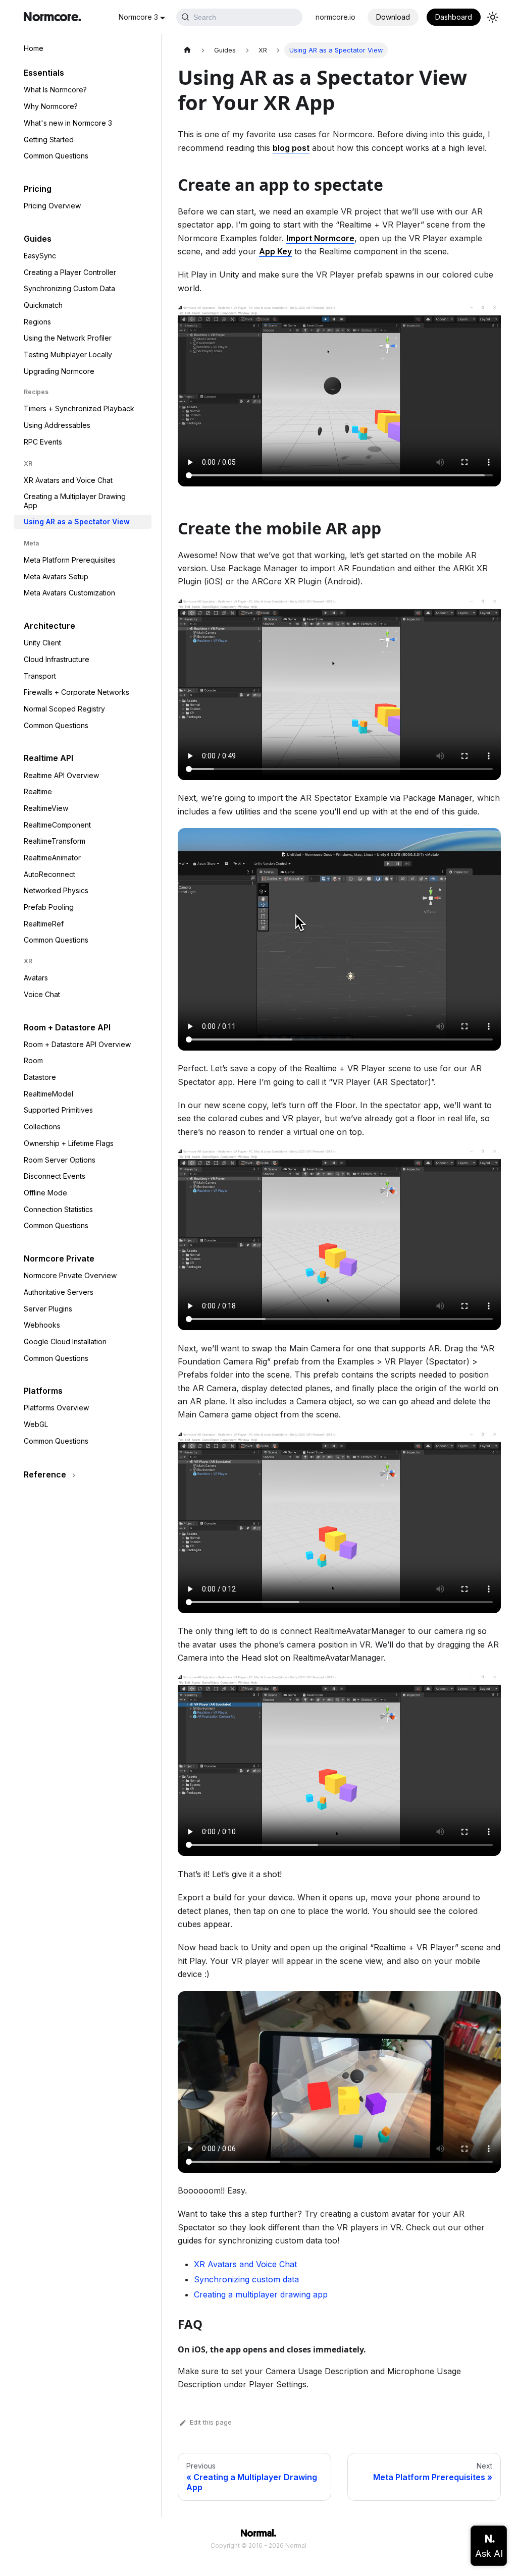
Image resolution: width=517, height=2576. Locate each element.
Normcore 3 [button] (138, 17)
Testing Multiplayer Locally (68, 354)
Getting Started (49, 140)
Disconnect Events (55, 1176)
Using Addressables (57, 425)
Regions (37, 322)
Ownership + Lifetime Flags (69, 1143)
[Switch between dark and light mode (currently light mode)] (493, 17)
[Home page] (187, 50)
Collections (42, 1127)
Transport (40, 676)
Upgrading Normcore (59, 371)
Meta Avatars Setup (56, 577)
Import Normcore (320, 238)
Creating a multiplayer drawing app (261, 2294)
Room (33, 1060)
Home (34, 48)
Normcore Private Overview (70, 1275)
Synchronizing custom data (246, 2279)
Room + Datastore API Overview (77, 1044)
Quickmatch (43, 305)
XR (28, 463)
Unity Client (42, 643)
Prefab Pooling (49, 907)
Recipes (36, 392)
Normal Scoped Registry (64, 709)
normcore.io (335, 17)
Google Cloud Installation (65, 1341)
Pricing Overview (52, 206)
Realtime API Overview (61, 775)
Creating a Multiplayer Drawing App (75, 501)
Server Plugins (48, 1309)
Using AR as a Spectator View (77, 522)
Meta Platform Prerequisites (70, 560)
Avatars (36, 978)
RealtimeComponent (57, 825)
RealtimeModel (48, 1094)
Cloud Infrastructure (57, 659)
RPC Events (43, 442)
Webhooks (42, 1325)
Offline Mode (45, 1193)
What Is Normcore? (55, 90)
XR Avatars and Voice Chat (68, 480)
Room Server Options (60, 1160)
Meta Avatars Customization (69, 593)
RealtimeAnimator (52, 858)
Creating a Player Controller (70, 272)
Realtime (38, 791)
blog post (291, 148)
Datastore (40, 1077)
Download (393, 17)
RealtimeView (46, 808)
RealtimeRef (44, 924)
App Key (275, 251)
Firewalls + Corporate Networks (76, 692)
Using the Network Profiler (68, 338)
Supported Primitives (58, 1110)
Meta (31, 543)
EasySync (40, 256)
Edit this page (211, 2422)
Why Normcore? (51, 106)
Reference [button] (45, 1474)
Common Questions (56, 156)
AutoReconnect (49, 874)
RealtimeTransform (55, 841)
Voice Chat (42, 994)
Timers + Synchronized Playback (79, 408)
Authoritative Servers (59, 1292)
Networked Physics (56, 890)
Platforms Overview (56, 1408)
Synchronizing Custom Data (69, 288)
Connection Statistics (58, 1209)
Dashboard (454, 17)
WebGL (36, 1424)
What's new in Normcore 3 (68, 123)
